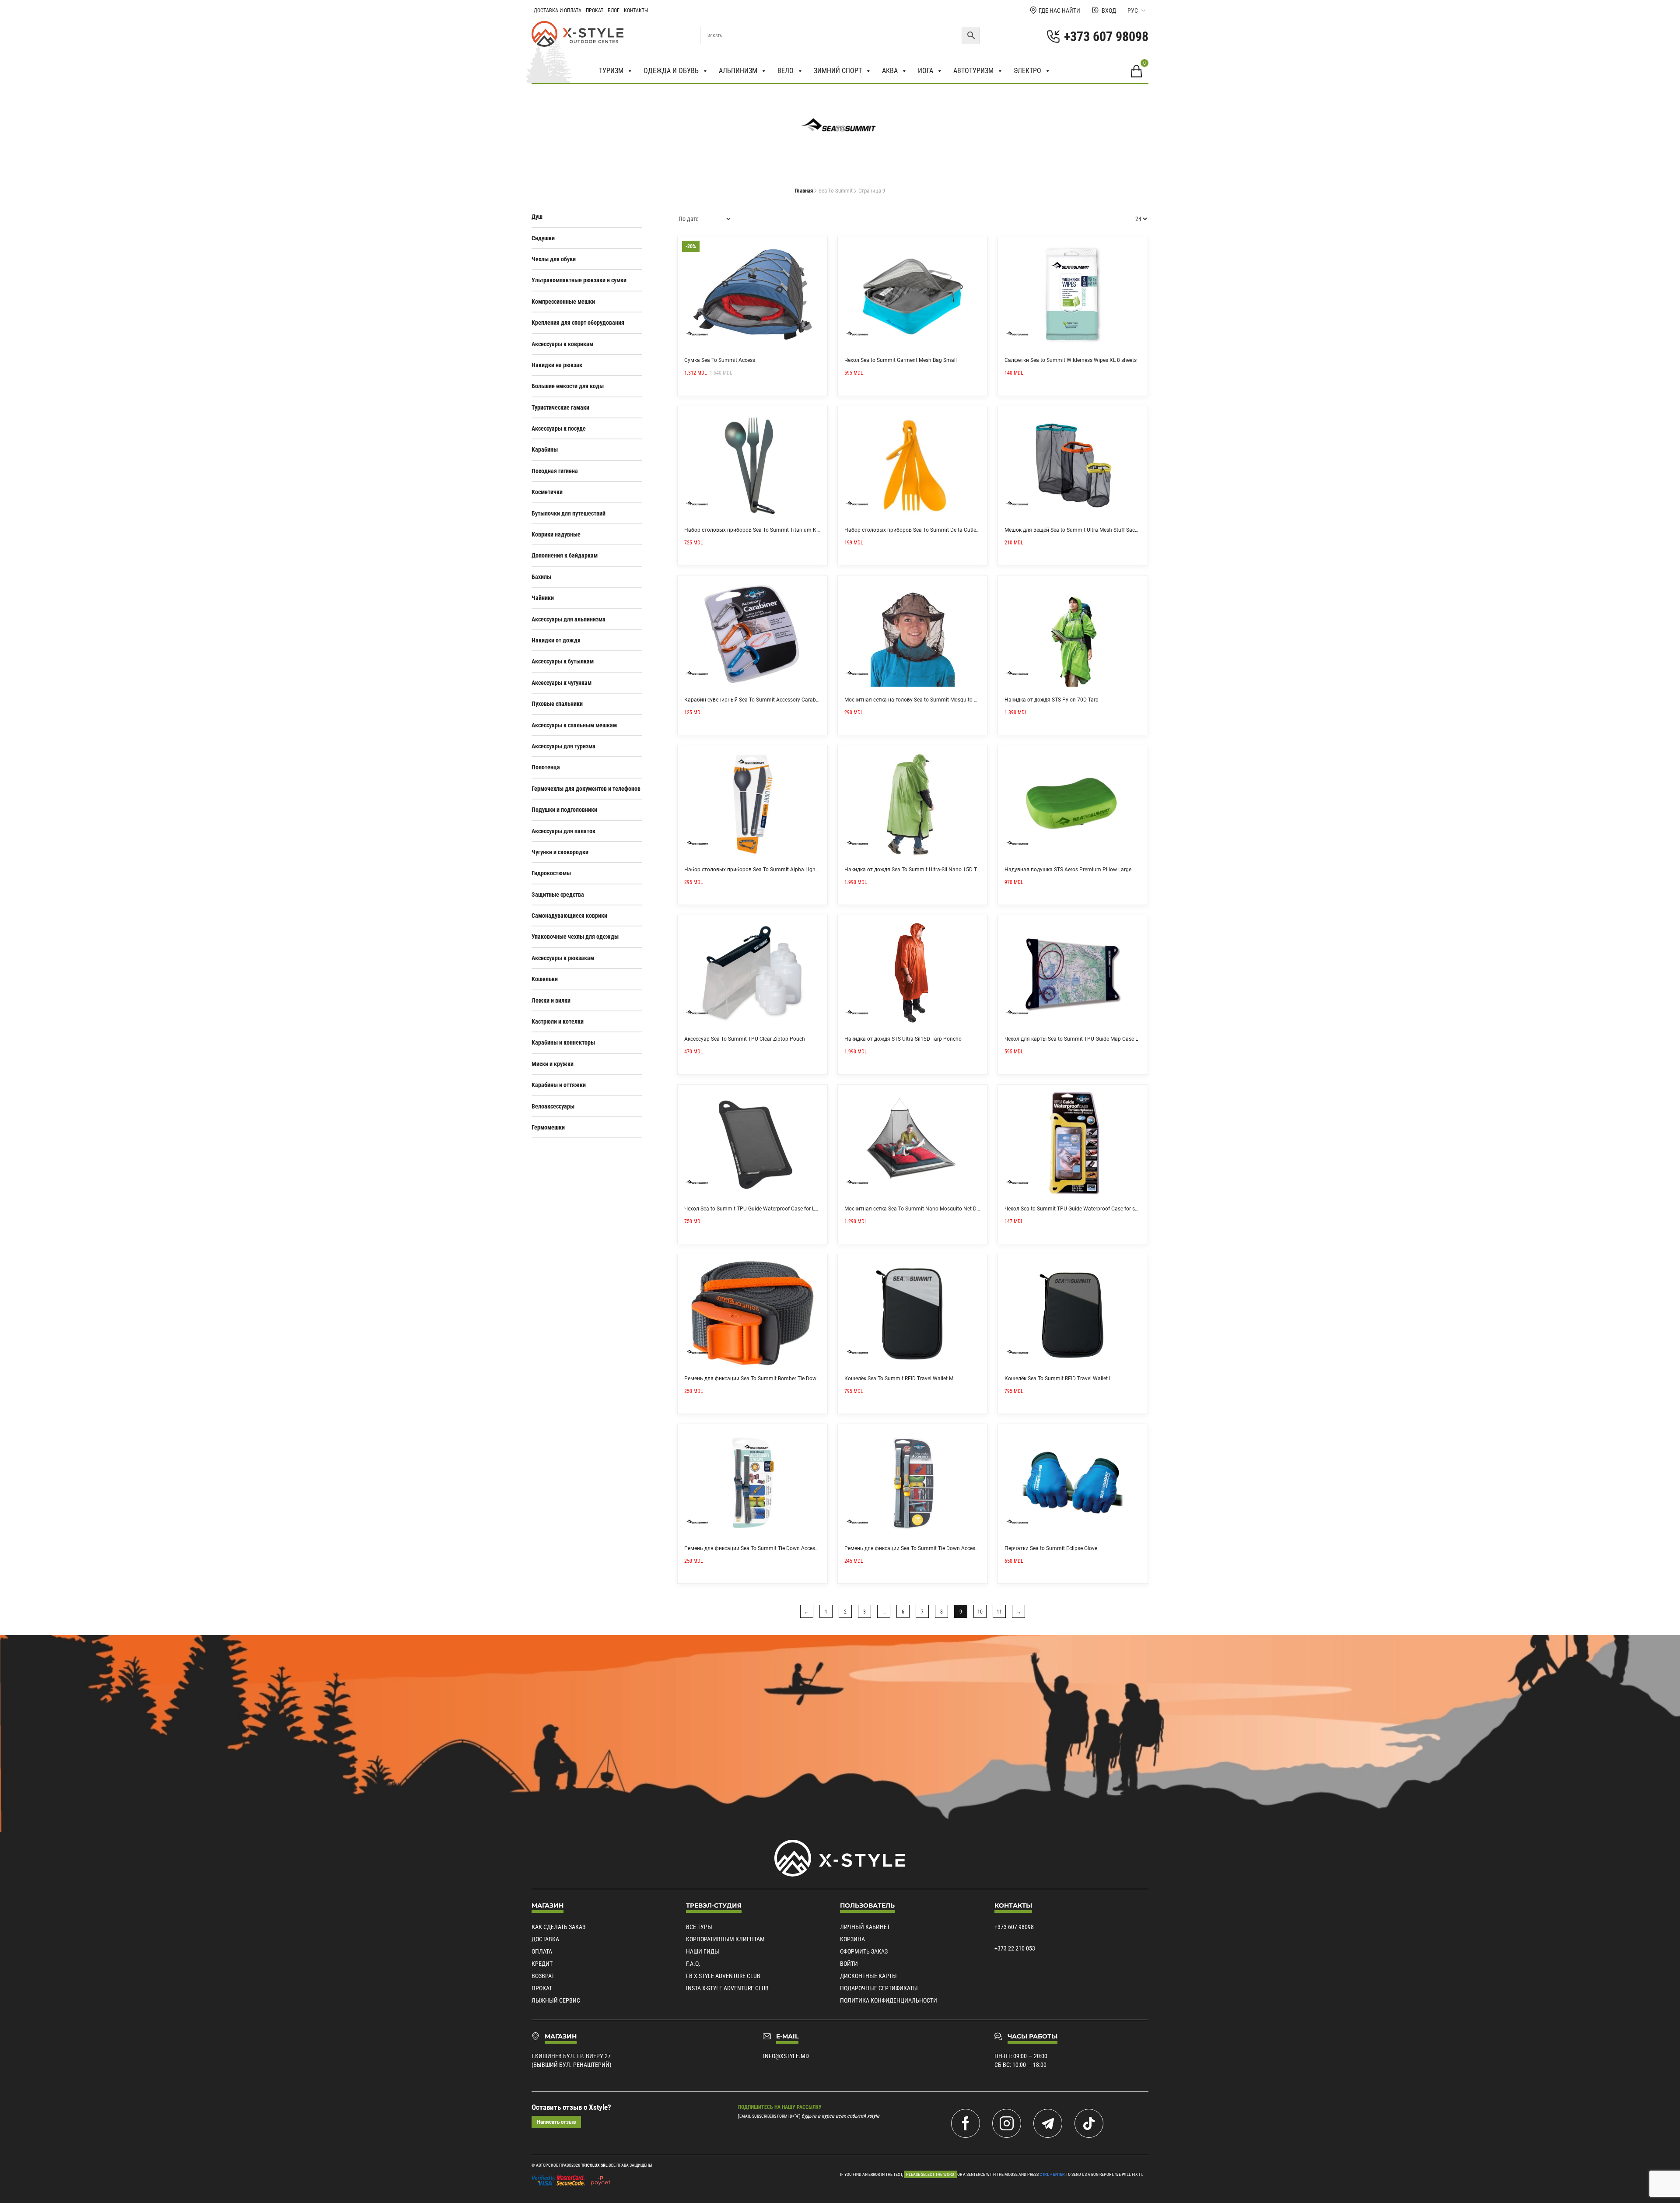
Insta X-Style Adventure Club (727, 1988)
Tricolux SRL (594, 2165)
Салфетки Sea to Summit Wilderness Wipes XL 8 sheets (1071, 360)
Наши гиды (703, 1951)
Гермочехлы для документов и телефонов (586, 789)
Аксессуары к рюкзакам (563, 958)
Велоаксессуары (553, 1106)
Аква (890, 71)
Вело (786, 71)
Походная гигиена (555, 471)
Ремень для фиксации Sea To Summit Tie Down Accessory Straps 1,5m (770, 1548)
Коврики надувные (556, 534)
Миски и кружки (553, 1064)
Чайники (543, 598)
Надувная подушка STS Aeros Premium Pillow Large (1068, 870)
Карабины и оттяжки (559, 1085)
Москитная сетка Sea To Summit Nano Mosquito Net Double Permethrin (931, 1209)
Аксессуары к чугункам (562, 683)
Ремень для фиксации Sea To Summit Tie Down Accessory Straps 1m (928, 1548)
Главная (804, 191)
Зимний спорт (838, 71)
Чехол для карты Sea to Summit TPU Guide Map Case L (1071, 1039)
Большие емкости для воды (568, 386)
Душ (537, 217)
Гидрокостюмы (551, 873)
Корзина (852, 1939)
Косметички (547, 492)
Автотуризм (973, 71)
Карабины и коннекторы (563, 1042)
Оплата (542, 1951)
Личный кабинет (865, 1927)
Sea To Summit (836, 191)
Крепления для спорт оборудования (578, 323)
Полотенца (546, 767)
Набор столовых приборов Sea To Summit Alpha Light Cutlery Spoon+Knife (776, 870)
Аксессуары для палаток (563, 831)
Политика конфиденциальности (889, 2000)
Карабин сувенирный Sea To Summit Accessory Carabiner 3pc (759, 700)
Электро (1027, 71)
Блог (614, 11)
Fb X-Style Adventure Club (723, 1976)
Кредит (542, 1964)
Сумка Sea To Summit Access (720, 360)
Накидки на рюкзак (557, 365)
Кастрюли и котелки (558, 1021)
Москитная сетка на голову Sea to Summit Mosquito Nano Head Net (927, 700)
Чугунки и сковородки (560, 852)
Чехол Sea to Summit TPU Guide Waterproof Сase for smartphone (1083, 1209)
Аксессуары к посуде (559, 428)
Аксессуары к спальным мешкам (574, 725)
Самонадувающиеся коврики (569, 916)
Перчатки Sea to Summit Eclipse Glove (1051, 1548)
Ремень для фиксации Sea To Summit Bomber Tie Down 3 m (757, 1379)
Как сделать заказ (558, 1927)
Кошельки (545, 979)
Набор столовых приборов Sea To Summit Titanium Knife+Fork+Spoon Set (775, 530)
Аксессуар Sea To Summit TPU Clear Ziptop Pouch (745, 1039)
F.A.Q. (693, 1964)
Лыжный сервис (556, 2000)
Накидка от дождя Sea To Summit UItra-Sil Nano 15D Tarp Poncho (924, 870)
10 (980, 1612)
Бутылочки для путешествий (569, 513)
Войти (849, 1964)
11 (999, 1612)
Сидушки (543, 238)
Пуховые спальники (557, 704)
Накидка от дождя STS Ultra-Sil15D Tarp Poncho (903, 1039)
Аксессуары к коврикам (562, 344)
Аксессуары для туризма (563, 746)
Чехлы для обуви (554, 259)
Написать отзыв (556, 2122)
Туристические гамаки (560, 407)
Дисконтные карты (868, 1976)
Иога (926, 71)
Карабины (545, 449)
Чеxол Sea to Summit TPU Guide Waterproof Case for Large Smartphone (770, 1209)
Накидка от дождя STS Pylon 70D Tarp (1052, 700)
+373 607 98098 (1014, 1927)
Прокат (595, 11)
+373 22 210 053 (1015, 1948)
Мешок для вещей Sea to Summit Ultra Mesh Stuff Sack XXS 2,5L (1082, 530)
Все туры (699, 1927)
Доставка (545, 1939)
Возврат (543, 1976)
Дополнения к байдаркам (565, 555)
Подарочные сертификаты (879, 1988)
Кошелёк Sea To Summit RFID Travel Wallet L (1058, 1379)
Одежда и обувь (671, 71)
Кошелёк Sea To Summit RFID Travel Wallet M (899, 1379)
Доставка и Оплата (558, 11)
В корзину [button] (818, 246)
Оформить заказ (864, 1951)
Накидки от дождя (556, 640)
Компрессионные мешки (563, 302)
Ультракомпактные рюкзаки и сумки (579, 280)
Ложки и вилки (551, 1000)
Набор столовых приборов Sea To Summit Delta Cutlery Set (917, 530)
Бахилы (541, 577)
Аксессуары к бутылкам (563, 661)
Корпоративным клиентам (725, 1939)
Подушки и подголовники (564, 810)
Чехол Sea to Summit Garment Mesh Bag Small (901, 360)
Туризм (611, 71)
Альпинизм (738, 71)
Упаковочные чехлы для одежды (575, 937)
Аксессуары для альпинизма (569, 619)
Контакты (636, 11)
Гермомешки (548, 1127)
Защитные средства (558, 895)
